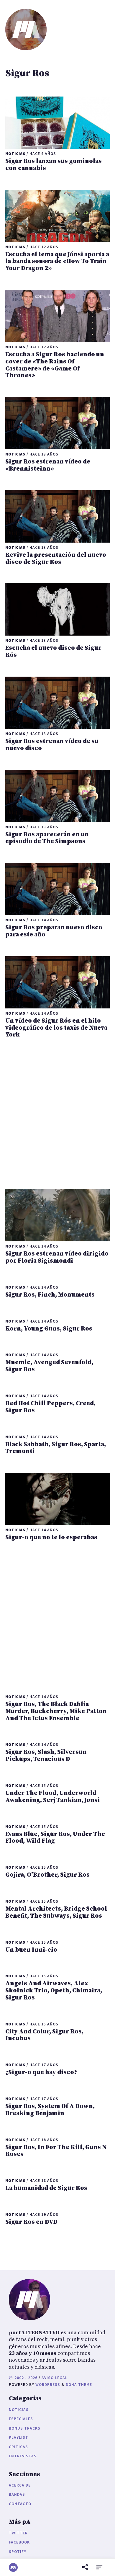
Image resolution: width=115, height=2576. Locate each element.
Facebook (19, 2542)
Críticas (18, 2447)
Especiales (21, 2419)
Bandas (17, 2494)
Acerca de (20, 2485)
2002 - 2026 (25, 2378)
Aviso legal (55, 2378)
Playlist (19, 2437)
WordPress (48, 2385)
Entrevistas (23, 2456)
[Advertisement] (57, 1114)
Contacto (20, 2504)
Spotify (18, 2552)
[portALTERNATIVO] (13, 2567)
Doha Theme (79, 2385)
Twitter (18, 2533)
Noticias (19, 2410)
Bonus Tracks (25, 2428)
